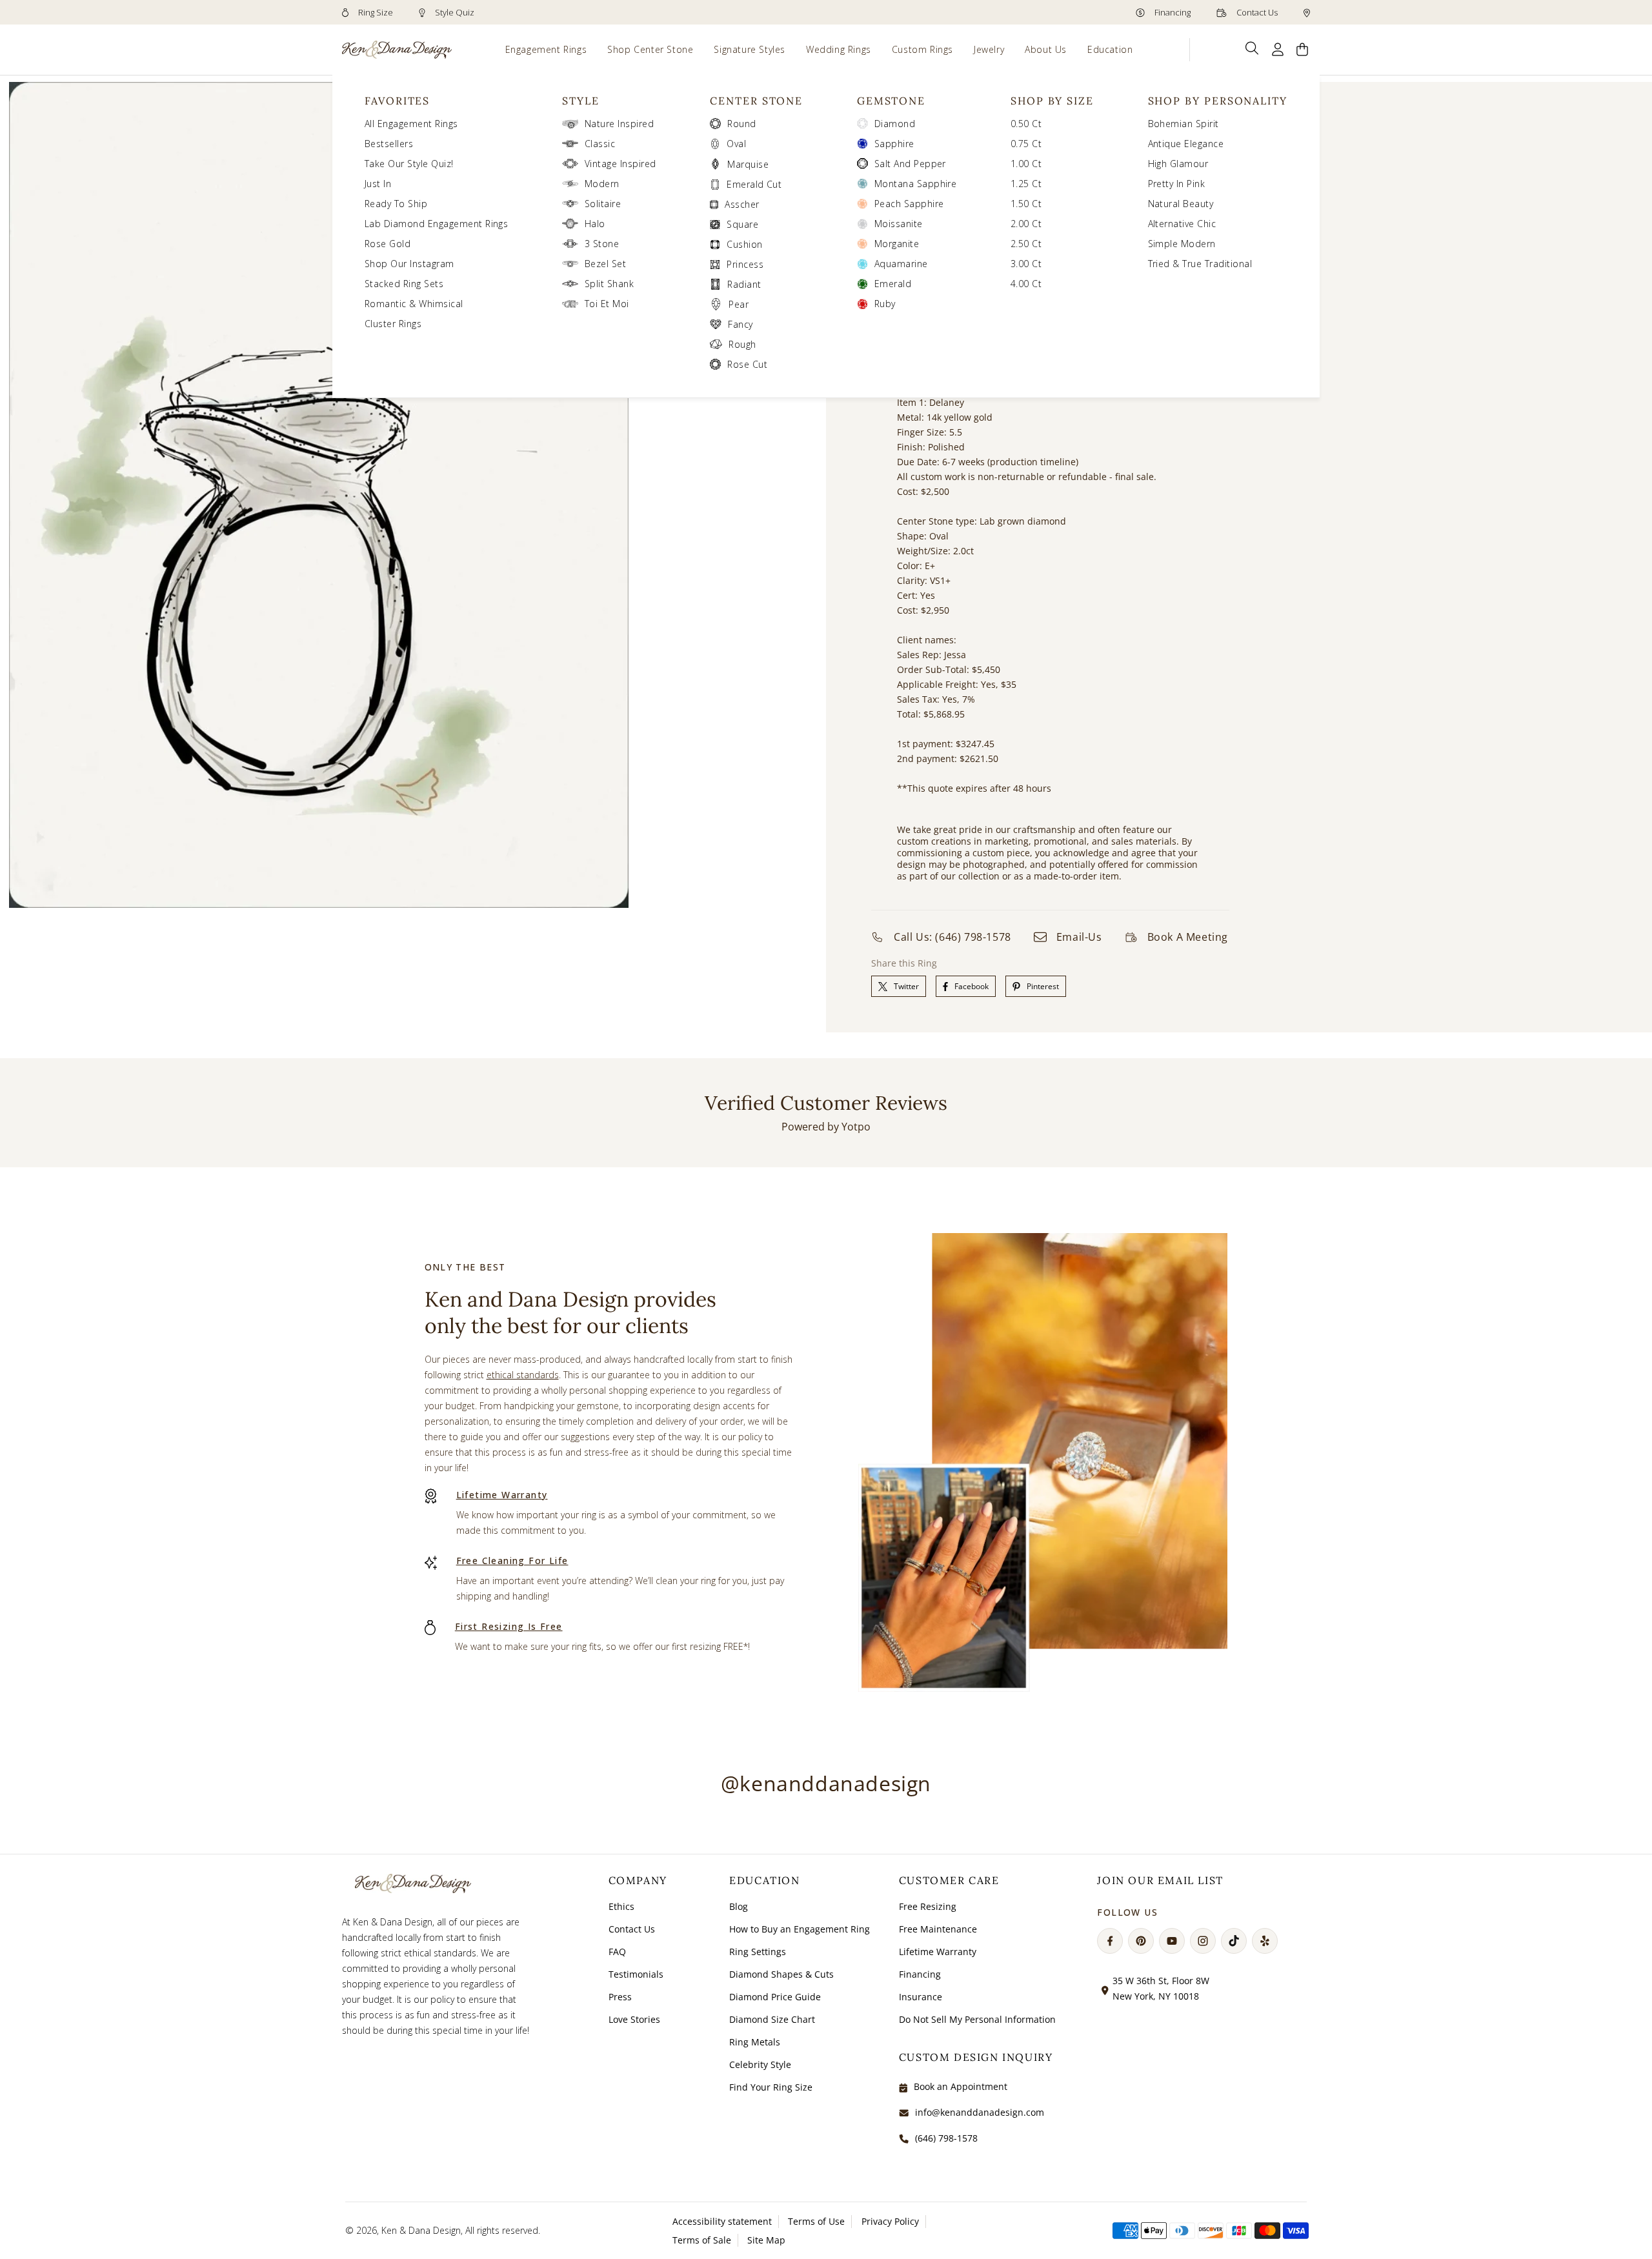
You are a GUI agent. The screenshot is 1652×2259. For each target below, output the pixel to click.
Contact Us (1256, 12)
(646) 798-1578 (946, 2138)
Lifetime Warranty (502, 1495)
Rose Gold (388, 244)
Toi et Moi (607, 304)
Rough (742, 344)
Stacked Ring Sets (404, 284)
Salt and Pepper (910, 164)
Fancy (740, 324)
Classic (600, 144)
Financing (1172, 12)
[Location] (1307, 12)
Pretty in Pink (1177, 184)
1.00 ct (1026, 164)
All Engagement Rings (411, 124)
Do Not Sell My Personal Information (977, 2019)
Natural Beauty (1181, 204)
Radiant (744, 284)
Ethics (621, 1906)
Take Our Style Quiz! (409, 164)
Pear (739, 304)
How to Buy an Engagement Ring (800, 1929)
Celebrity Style (760, 2064)
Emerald (893, 284)
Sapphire (894, 144)
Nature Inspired (619, 124)
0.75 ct (1026, 144)
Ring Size (375, 12)
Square (742, 224)
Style (581, 101)
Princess (745, 264)
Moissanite (899, 224)
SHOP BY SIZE (1052, 101)
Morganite (897, 244)
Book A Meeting (1188, 937)
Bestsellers (389, 144)
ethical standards (523, 1375)
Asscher (742, 204)
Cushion (744, 244)
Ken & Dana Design (421, 2230)
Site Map (766, 2240)
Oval (736, 144)
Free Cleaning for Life (512, 1561)
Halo (595, 224)
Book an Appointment (961, 2086)
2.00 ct (1026, 224)
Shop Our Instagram (409, 264)
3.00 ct (1026, 264)
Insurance (921, 1997)
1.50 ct (1026, 204)
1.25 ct (1026, 184)
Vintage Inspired (620, 164)
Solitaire (603, 204)
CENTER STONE (756, 101)
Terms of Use (816, 2221)
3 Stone (602, 244)
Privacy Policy (890, 2221)
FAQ (617, 1952)
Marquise (748, 164)
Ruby (885, 304)
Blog (739, 1906)
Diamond (895, 124)
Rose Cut (747, 364)
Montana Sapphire (916, 184)
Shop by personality (1218, 101)
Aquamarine (901, 264)
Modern (602, 184)
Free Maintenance (938, 1929)
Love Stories (634, 2019)
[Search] (1252, 48)
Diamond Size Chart (772, 2019)
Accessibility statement (722, 2221)
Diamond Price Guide (775, 1997)
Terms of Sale (702, 2240)
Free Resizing (928, 1906)
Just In (378, 184)
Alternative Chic (1182, 224)
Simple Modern (1182, 244)
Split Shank (609, 284)
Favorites (397, 101)
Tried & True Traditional (1200, 264)
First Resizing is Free (509, 1626)
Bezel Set (605, 264)
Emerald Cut (754, 184)
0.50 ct (1026, 124)
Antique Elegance (1186, 144)
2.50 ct (1026, 244)
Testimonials (636, 1974)
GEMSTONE (891, 101)
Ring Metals (755, 2042)
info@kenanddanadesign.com (980, 2112)
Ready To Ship (396, 204)
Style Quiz (454, 12)
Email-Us (1079, 937)
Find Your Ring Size (771, 2087)
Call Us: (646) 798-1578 (952, 937)
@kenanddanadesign (826, 1783)
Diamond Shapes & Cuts (781, 1974)
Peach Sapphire (909, 204)
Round (741, 124)
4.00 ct (1026, 284)
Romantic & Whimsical (414, 304)
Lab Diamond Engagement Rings (436, 224)
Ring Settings (758, 1952)
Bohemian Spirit (1184, 124)
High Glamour (1178, 164)
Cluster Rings (393, 324)
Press (620, 1997)
